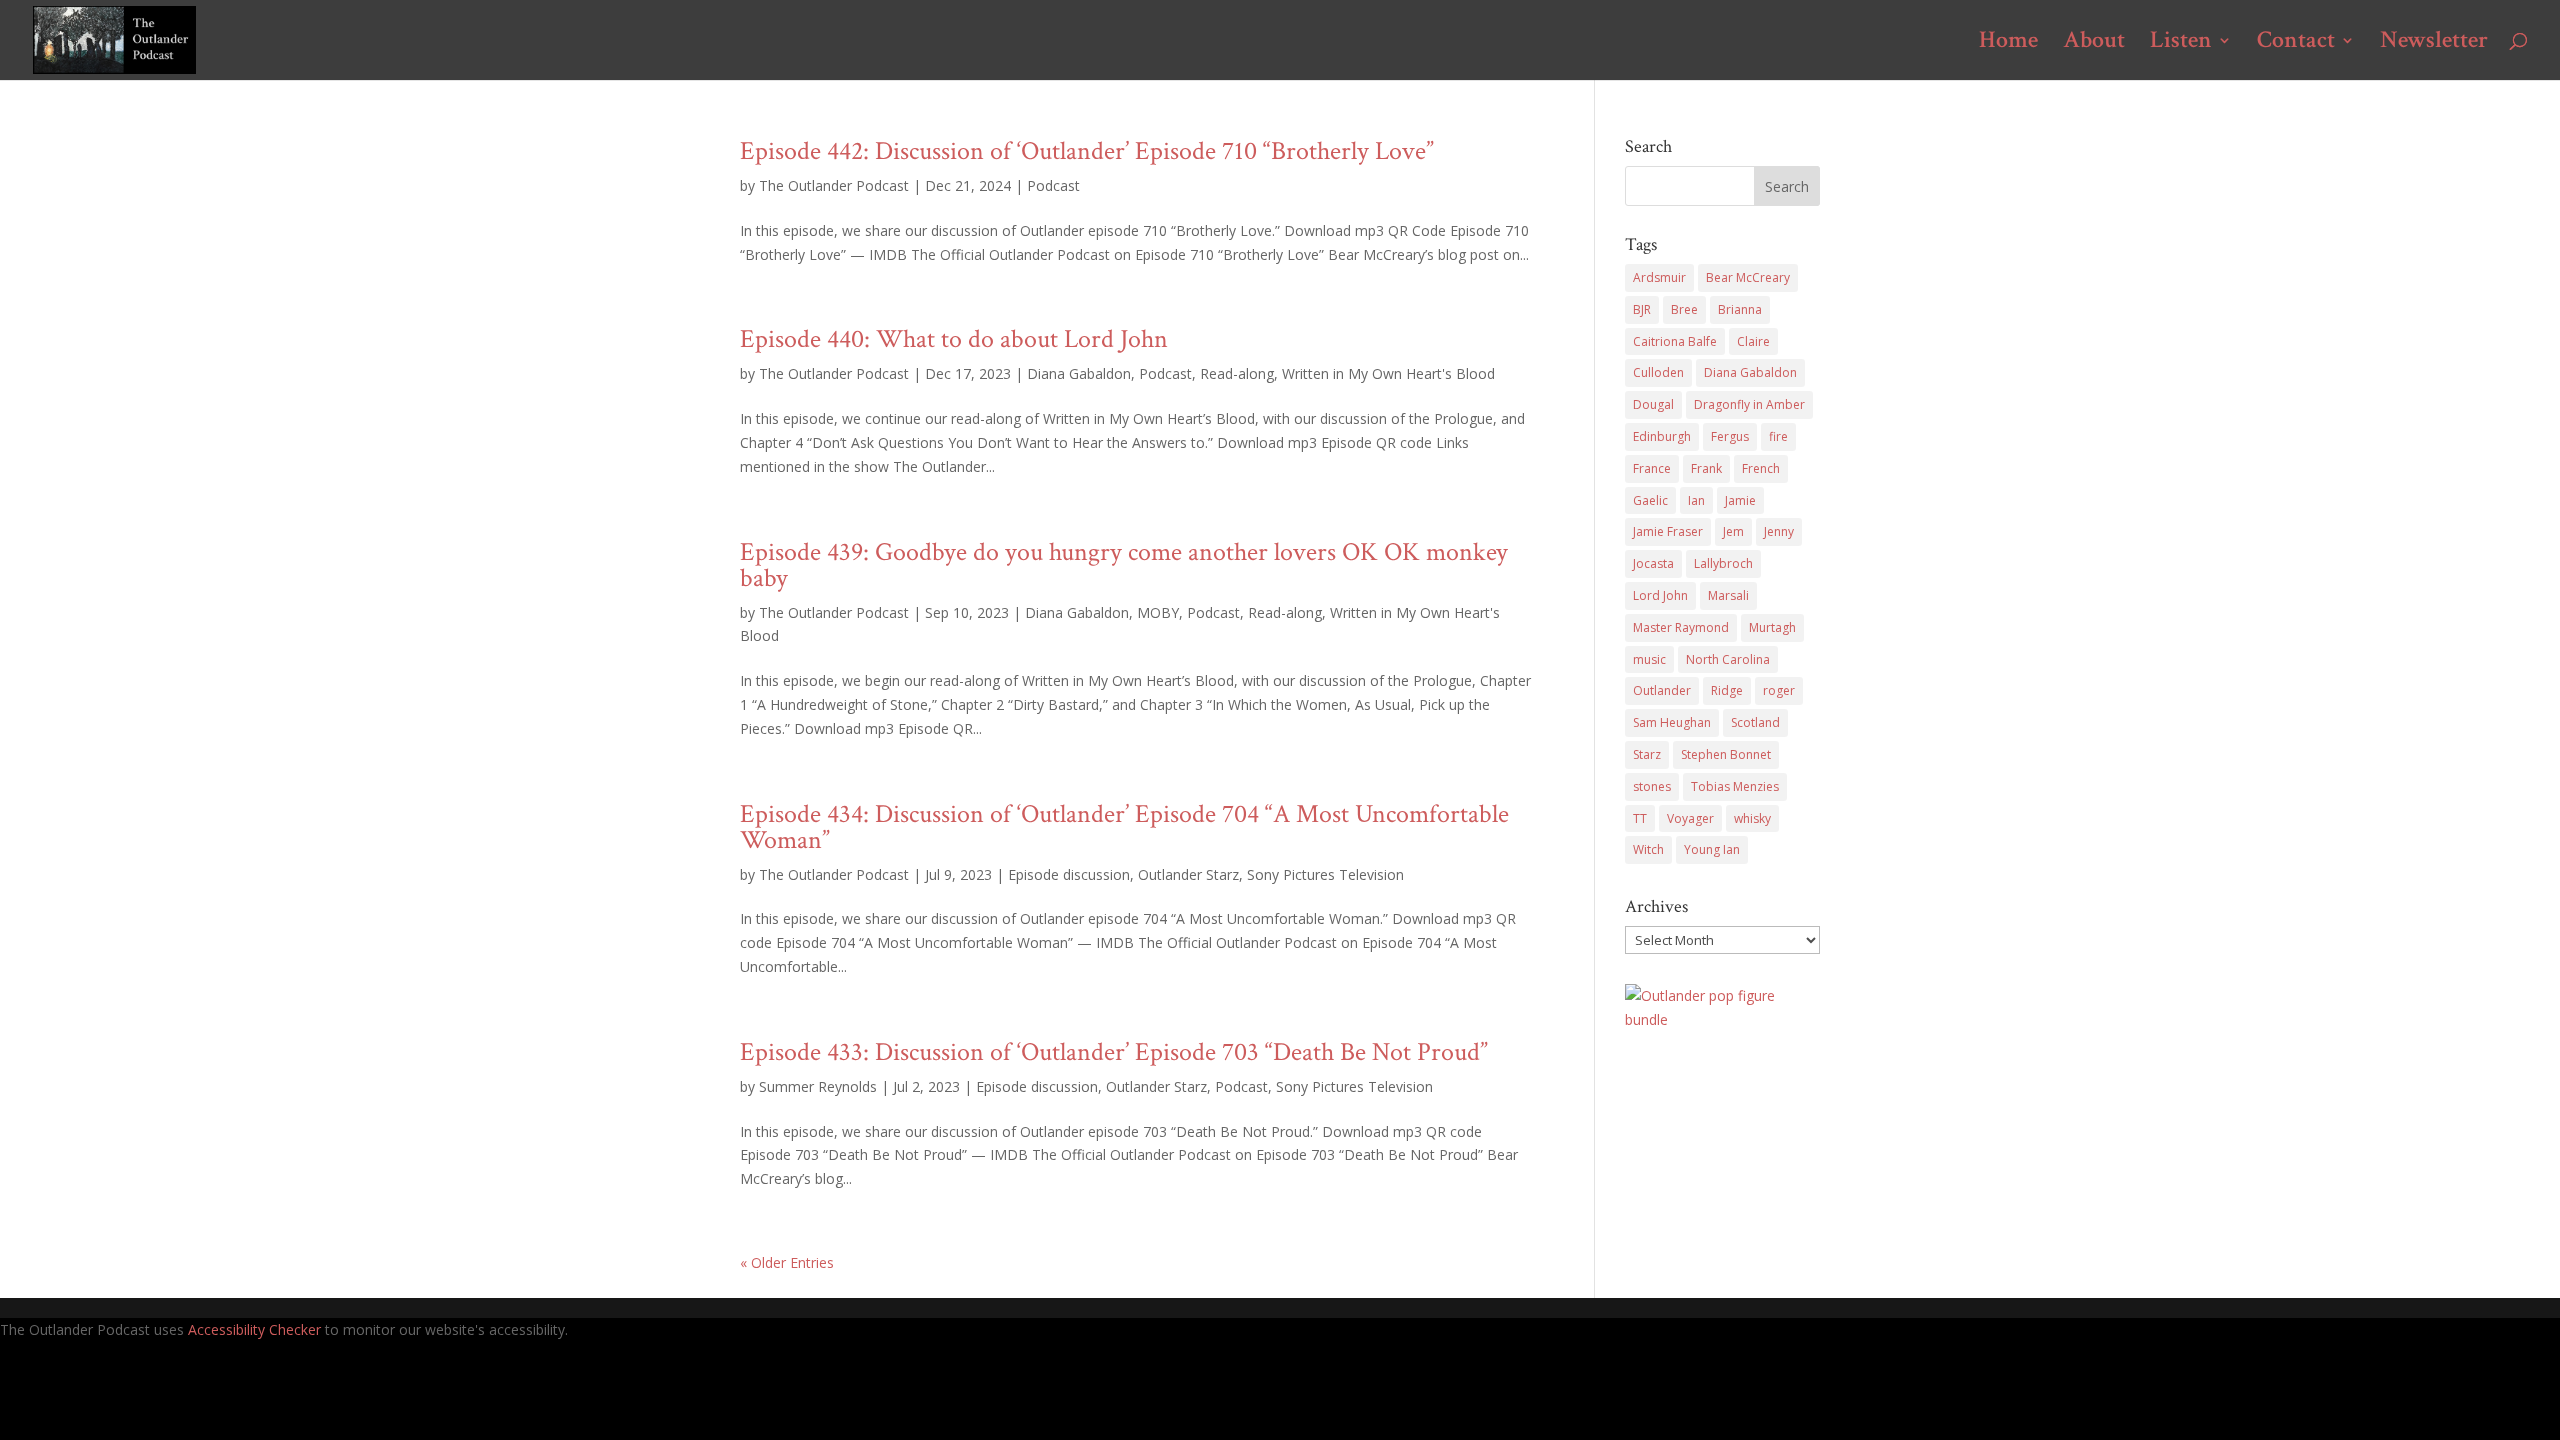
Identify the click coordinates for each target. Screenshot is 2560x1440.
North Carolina (1728, 659)
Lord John (1660, 595)
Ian (1696, 500)
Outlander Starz (1188, 874)
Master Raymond (1681, 627)
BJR (1642, 309)
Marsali (1728, 595)
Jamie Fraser (1668, 531)
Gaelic (1650, 500)
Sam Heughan (1672, 722)
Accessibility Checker (254, 1329)
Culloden (1658, 372)
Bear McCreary (1748, 277)
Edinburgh (1662, 436)
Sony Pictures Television (1325, 874)
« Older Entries (787, 1262)
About (2094, 44)
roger (1779, 690)
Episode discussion (1069, 874)
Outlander (1662, 690)
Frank (1706, 468)
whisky (1752, 818)
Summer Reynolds (818, 1086)
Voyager (1690, 818)
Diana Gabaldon (1079, 373)
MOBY (1158, 612)
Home (2008, 44)
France (1652, 468)
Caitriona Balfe (1675, 341)
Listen (2181, 44)
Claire (1753, 341)
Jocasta (1653, 563)
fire (1778, 436)
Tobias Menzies (1735, 786)
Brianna (1740, 309)
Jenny (1779, 531)
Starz (1647, 754)
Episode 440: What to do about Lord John (954, 339)
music (1649, 659)
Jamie (1740, 500)
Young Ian (1712, 849)
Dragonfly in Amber (1749, 404)
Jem (1733, 531)
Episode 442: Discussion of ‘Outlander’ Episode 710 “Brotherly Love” (1087, 151)
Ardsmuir (1659, 277)
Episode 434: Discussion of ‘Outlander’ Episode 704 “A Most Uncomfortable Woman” (1124, 827)
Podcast (1053, 185)
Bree (1684, 309)
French (1761, 468)
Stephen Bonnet (1726, 754)
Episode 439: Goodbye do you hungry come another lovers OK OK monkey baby (1124, 565)
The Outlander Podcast (834, 185)
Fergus (1730, 436)
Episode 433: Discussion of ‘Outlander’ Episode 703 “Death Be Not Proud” (1114, 1052)
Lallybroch (1723, 563)
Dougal (1653, 404)
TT (1640, 818)
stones (1652, 786)
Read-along (1237, 373)
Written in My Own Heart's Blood (1388, 373)
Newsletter (2434, 44)
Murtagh (1772, 627)
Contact (2296, 44)
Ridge (1727, 690)
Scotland (1755, 722)
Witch (1648, 849)
